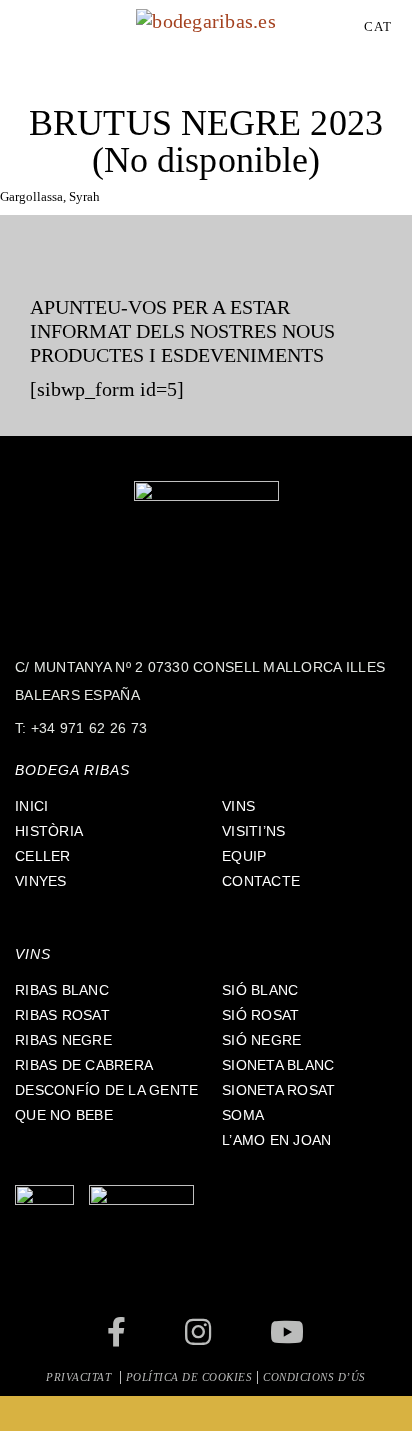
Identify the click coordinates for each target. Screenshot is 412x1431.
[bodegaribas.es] (206, 19)
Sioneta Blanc (278, 1065)
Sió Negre (261, 1040)
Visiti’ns (253, 831)
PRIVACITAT (80, 1377)
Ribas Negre (63, 1040)
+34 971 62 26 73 (89, 728)
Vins (238, 806)
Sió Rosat (260, 1015)
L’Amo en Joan (276, 1140)
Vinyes (41, 881)
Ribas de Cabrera (84, 1065)
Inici (31, 806)
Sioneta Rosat (278, 1090)
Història (49, 831)
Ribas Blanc (62, 990)
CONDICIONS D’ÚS (314, 1377)
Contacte (261, 881)
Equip (244, 856)
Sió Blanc (260, 990)
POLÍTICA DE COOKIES (189, 1377)
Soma (243, 1115)
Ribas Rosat (62, 1015)
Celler (43, 856)
